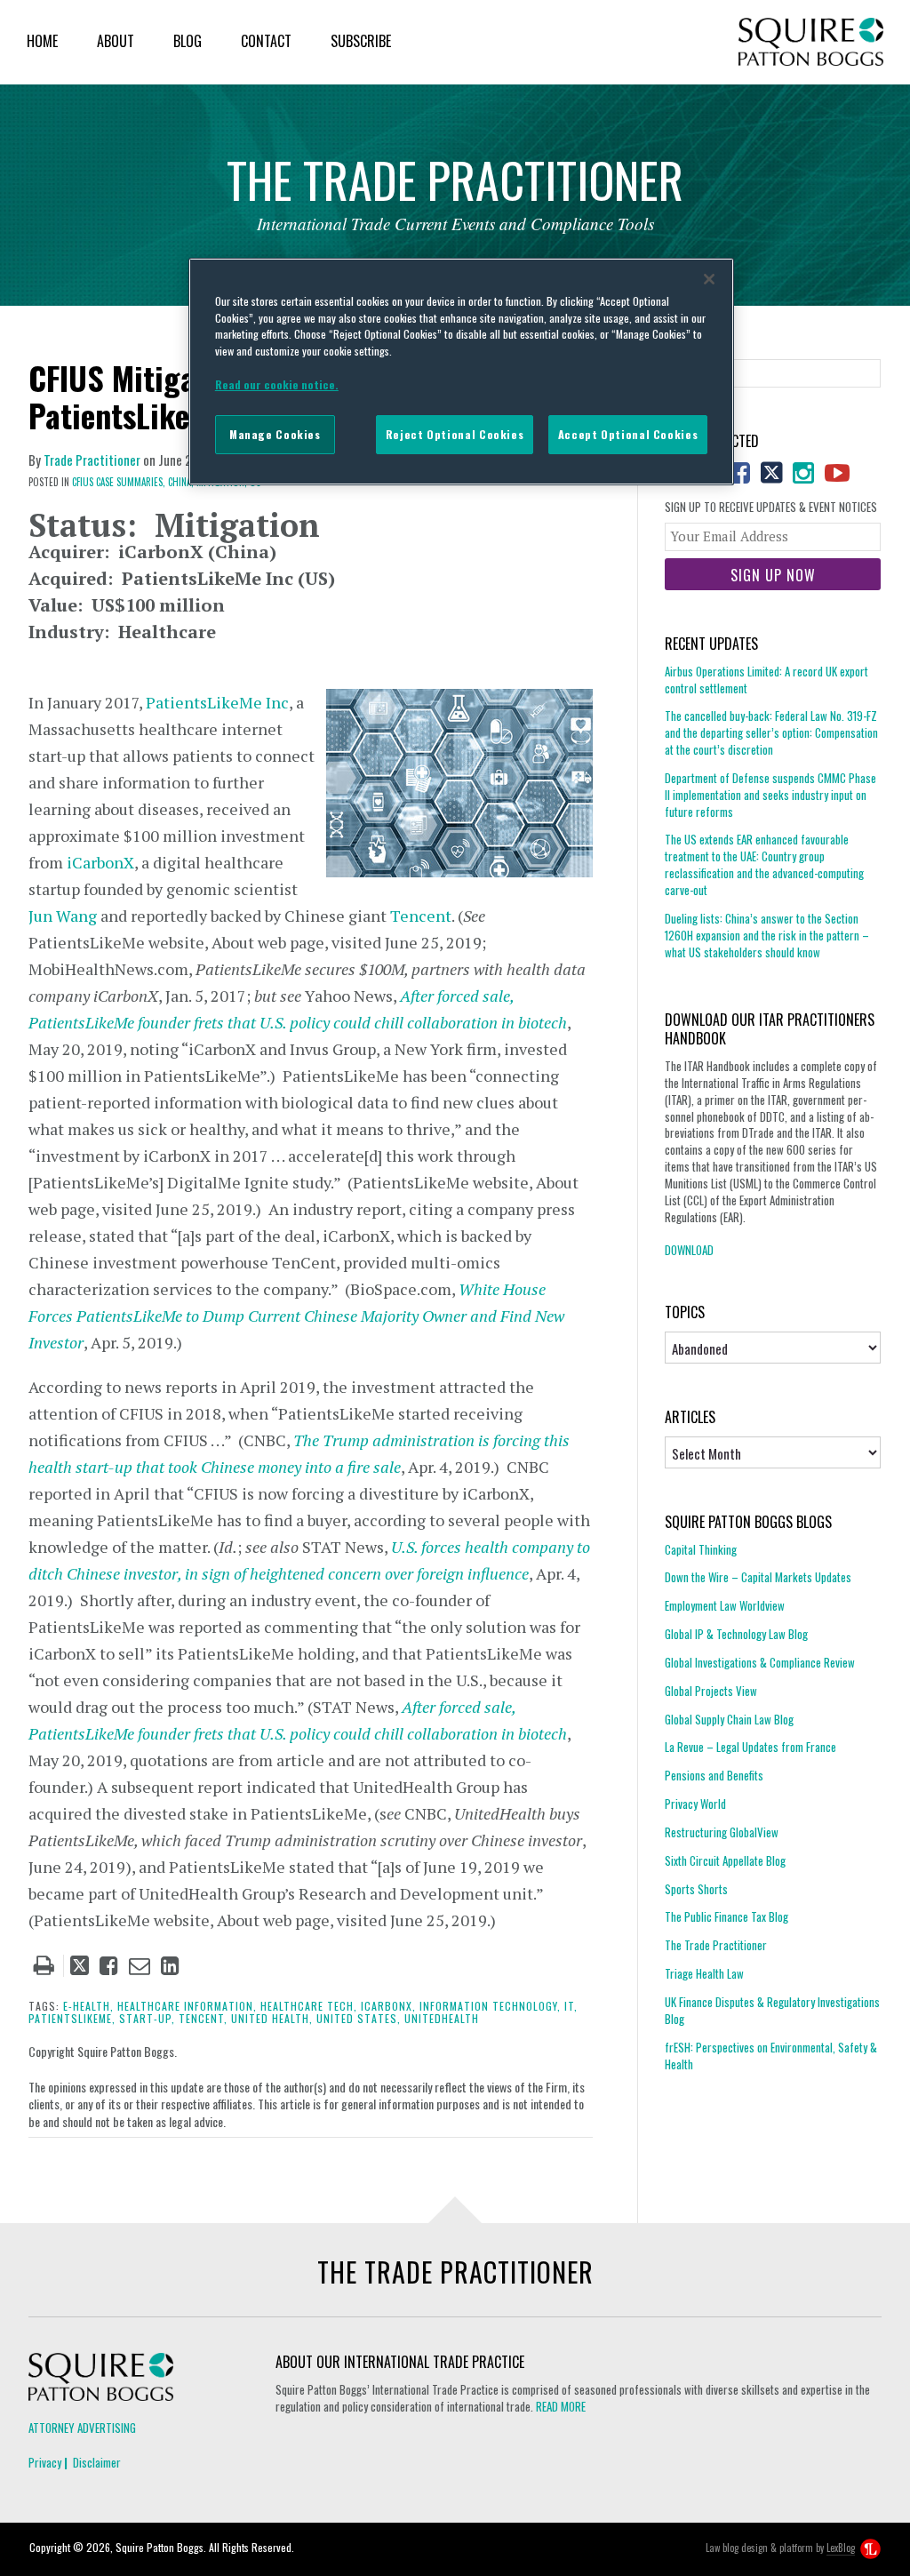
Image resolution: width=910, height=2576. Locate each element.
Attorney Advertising (82, 2428)
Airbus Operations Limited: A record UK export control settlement (766, 680)
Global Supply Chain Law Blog (729, 1719)
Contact (266, 41)
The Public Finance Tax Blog (726, 1916)
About (116, 41)
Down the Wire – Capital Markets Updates (758, 1577)
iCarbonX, (388, 2006)
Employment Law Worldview (725, 1605)
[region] (461, 372)
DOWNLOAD (689, 1250)
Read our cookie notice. (277, 384)
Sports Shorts (696, 1889)
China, (181, 482)
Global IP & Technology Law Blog (736, 1634)
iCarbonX (100, 862)
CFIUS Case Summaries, (119, 482)
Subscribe (361, 41)
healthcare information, (187, 2006)
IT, (571, 2006)
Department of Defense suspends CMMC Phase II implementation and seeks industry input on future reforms (770, 795)
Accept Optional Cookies (628, 434)
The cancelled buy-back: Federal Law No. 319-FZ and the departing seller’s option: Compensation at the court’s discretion (771, 732)
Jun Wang (63, 916)
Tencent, (203, 2018)
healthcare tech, (309, 2006)
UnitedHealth (442, 2018)
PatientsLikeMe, (72, 2018)
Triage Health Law (704, 1973)
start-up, (147, 2018)
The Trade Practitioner (716, 1945)
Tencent (421, 916)
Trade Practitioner (92, 460)
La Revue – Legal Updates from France (750, 1747)
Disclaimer (97, 2462)
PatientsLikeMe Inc (217, 702)
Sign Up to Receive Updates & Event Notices (771, 507)
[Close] (709, 279)
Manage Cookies (275, 434)
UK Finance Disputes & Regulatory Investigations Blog (772, 2010)
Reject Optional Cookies (455, 434)
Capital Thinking (701, 1550)
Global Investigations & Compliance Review (760, 1662)
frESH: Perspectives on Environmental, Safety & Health (771, 2056)
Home (42, 41)
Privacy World (695, 1804)
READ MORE (561, 2406)
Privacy (45, 2462)
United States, (359, 2018)
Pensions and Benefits (714, 1775)
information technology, (490, 2006)
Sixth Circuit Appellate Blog (725, 1860)
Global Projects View (711, 1691)
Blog (188, 41)
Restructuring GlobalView (722, 1832)
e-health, (88, 2006)
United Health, (272, 2018)
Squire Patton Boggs (811, 42)
